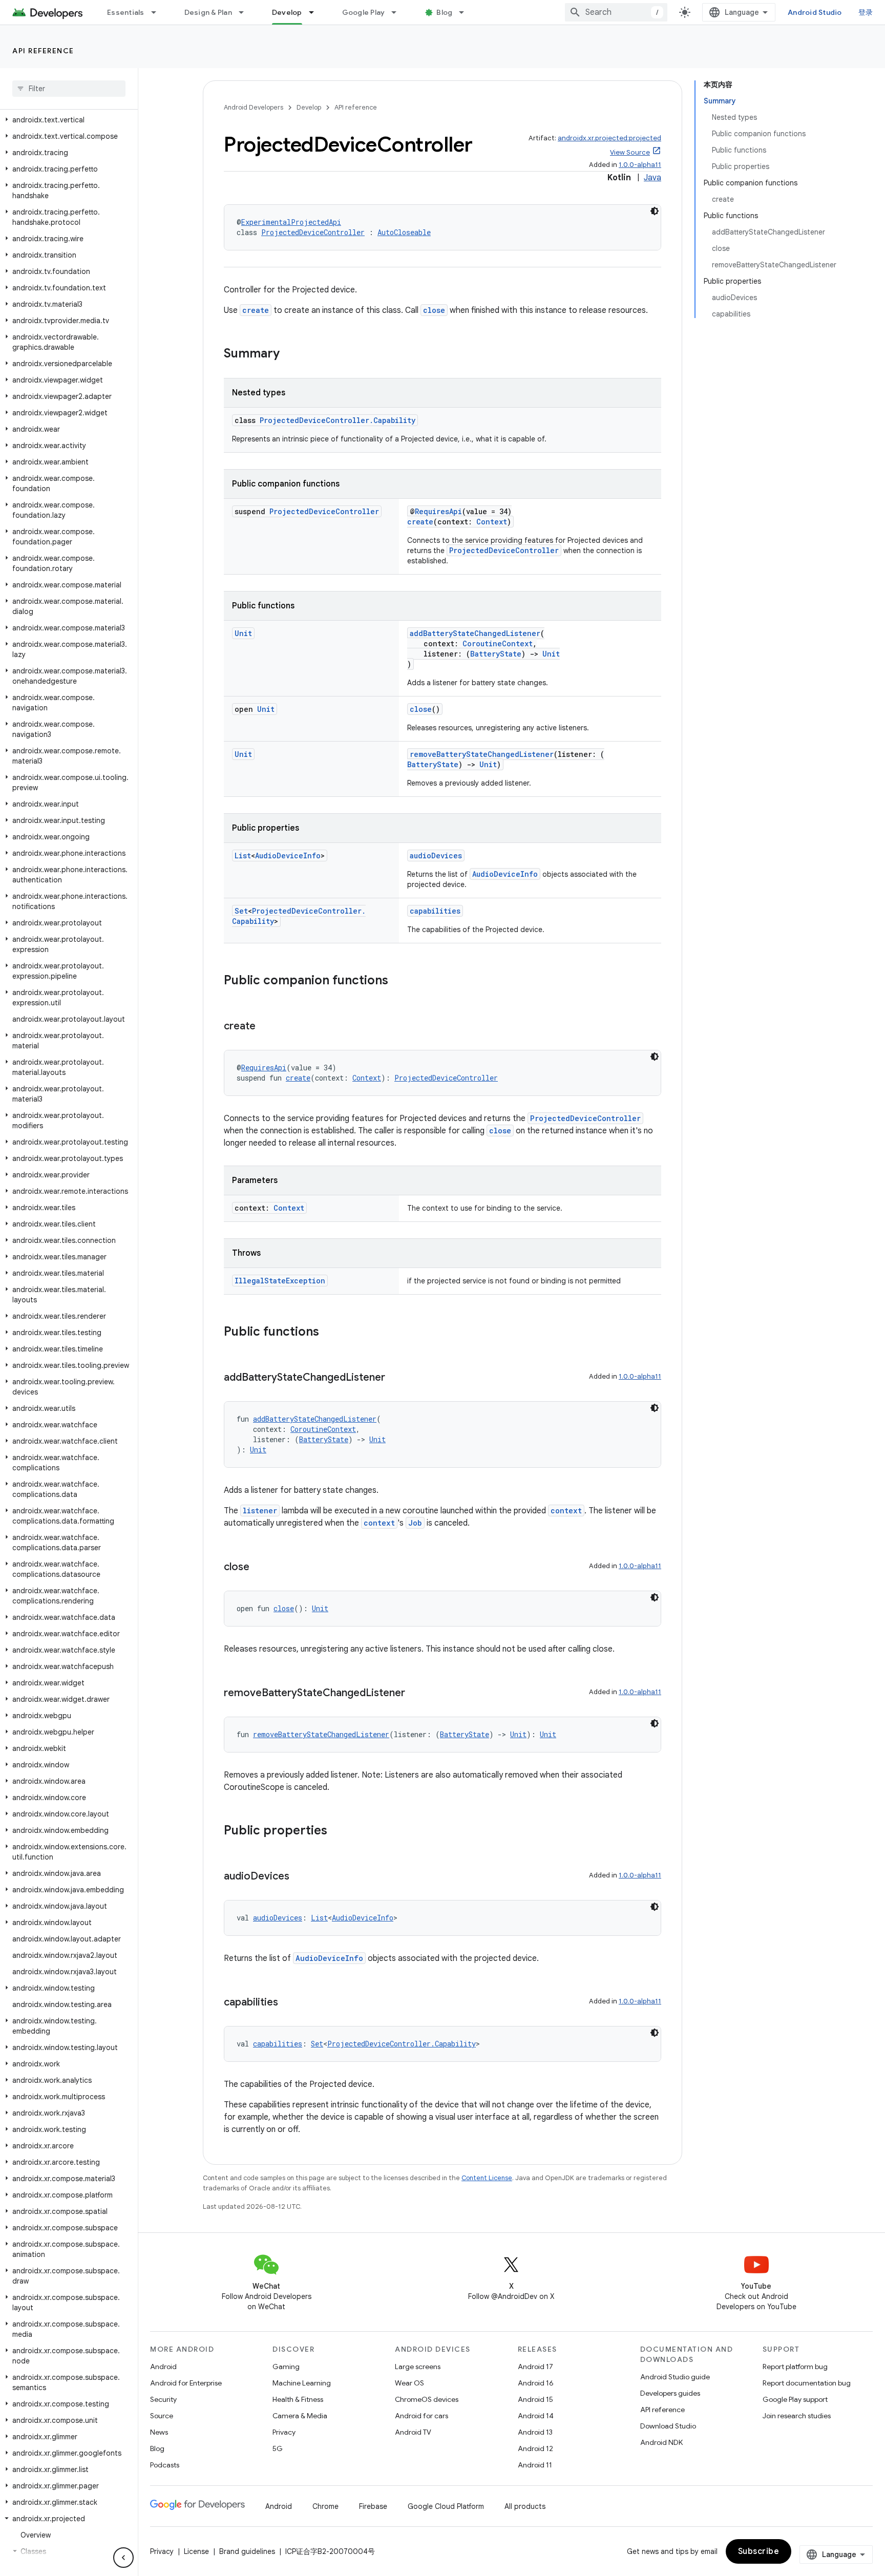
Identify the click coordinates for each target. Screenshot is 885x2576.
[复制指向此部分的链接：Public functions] (329, 1333)
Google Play (364, 12)
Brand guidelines (247, 2551)
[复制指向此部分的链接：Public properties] (338, 1831)
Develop (287, 12)
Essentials (126, 12)
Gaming (286, 2367)
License (196, 2551)
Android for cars (422, 2416)
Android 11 (535, 2465)
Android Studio (815, 12)
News (159, 2432)
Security (163, 2399)
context (566, 1511)
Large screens (418, 2367)
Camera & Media (300, 2416)
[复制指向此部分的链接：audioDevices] (300, 1877)
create (256, 310)
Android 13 (535, 2432)
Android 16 (536, 2383)
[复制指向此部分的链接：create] (266, 1027)
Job (415, 1523)
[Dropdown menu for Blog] (466, 12)
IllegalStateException (280, 1281)
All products (525, 2506)
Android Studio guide (675, 2377)
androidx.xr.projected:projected (609, 138)
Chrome (325, 2506)
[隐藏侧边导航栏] (123, 2558)
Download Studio (668, 2426)
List (243, 856)
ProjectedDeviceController (313, 232)
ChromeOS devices (427, 2399)
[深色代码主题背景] (655, 211)
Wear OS (409, 2383)
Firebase (373, 2506)
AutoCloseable (404, 232)
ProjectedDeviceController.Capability (338, 420)
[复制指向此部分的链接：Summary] (290, 354)
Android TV (413, 2432)
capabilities (435, 911)
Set (241, 911)
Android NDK (661, 2442)
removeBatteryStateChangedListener (482, 754)
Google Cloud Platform (446, 2506)
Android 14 (536, 2416)
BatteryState (496, 654)
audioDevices (436, 856)
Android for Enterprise (186, 2383)
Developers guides (670, 2393)
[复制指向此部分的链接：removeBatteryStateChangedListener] (415, 1694)
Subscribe (759, 2551)
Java (652, 178)
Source (162, 2416)
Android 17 (535, 2367)
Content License (487, 2178)
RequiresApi (438, 511)
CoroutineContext (498, 643)
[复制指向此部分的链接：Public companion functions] (398, 981)
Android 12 (535, 2448)
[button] (67, 120)
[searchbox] (69, 89)
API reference (43, 51)
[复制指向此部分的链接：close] (260, 1568)
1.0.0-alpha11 (640, 165)
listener (260, 1511)
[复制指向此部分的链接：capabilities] (288, 2003)
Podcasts (165, 2465)
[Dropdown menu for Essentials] (158, 12)
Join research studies (797, 2416)
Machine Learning (302, 2383)
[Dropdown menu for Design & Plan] (246, 12)
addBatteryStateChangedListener (475, 633)
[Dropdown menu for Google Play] (398, 12)
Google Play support (795, 2399)
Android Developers (254, 107)
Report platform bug (795, 2367)
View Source (630, 152)
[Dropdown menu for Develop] (316, 12)
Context (492, 522)
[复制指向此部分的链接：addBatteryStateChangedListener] (395, 1378)
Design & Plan (208, 12)
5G (278, 2448)
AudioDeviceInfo (288, 856)
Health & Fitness (298, 2399)
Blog (444, 12)
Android (163, 2367)
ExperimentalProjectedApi (291, 222)
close (434, 310)
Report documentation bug (807, 2383)
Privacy (284, 2432)
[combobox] (616, 12)
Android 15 (535, 2399)
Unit (243, 633)
